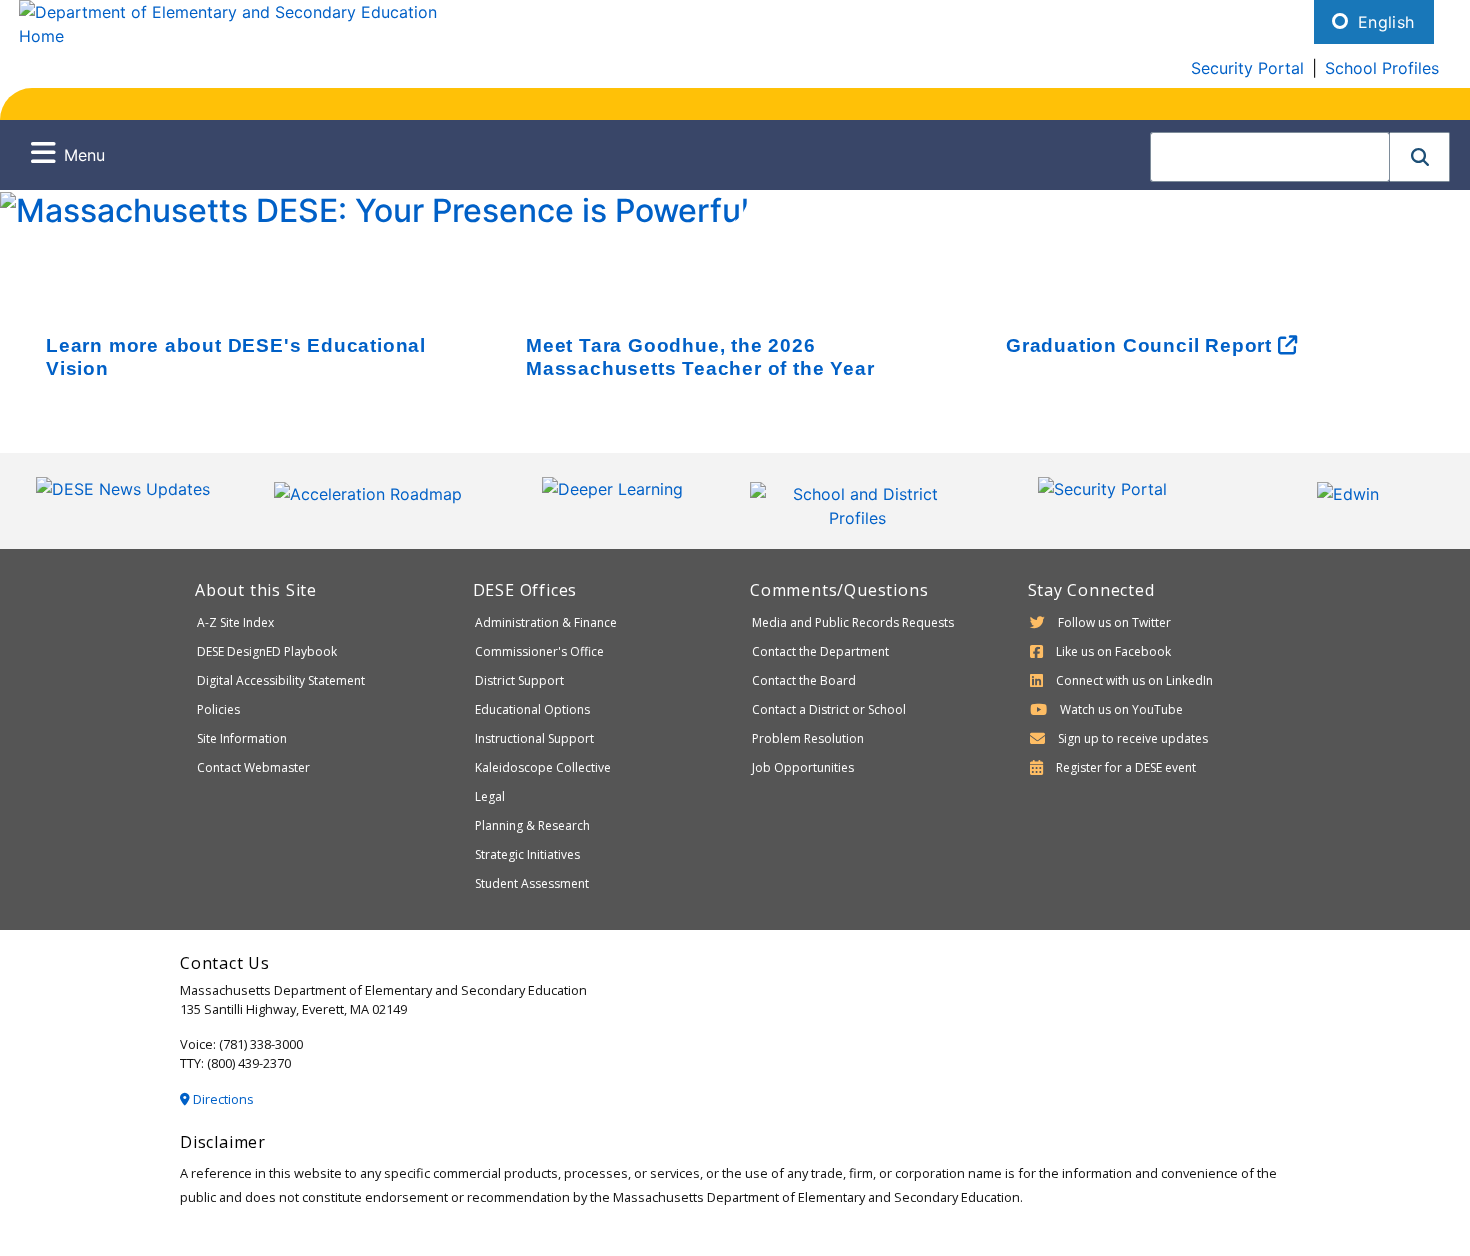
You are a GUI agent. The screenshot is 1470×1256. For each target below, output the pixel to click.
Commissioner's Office (539, 651)
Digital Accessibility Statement (281, 680)
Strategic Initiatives (527, 854)
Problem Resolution (808, 738)
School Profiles (1382, 68)
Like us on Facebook (1113, 651)
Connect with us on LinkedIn (1134, 680)
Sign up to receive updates (1133, 738)
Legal (490, 796)
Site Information (242, 738)
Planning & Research (532, 825)
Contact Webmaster (253, 767)
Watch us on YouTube (1121, 709)
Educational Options (532, 709)
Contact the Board (804, 680)
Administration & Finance (546, 622)
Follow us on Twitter (1114, 622)
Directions (222, 1099)
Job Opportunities (803, 767)
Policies (218, 709)
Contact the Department (820, 651)
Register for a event (1126, 767)
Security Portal (1247, 68)
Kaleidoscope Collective (543, 767)
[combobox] (1270, 157)
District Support (519, 680)
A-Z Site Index (235, 622)
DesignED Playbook (267, 651)
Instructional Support (534, 738)
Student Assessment (532, 883)
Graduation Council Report (1142, 345)
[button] (1420, 157)
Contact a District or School (829, 709)
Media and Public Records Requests (853, 622)
